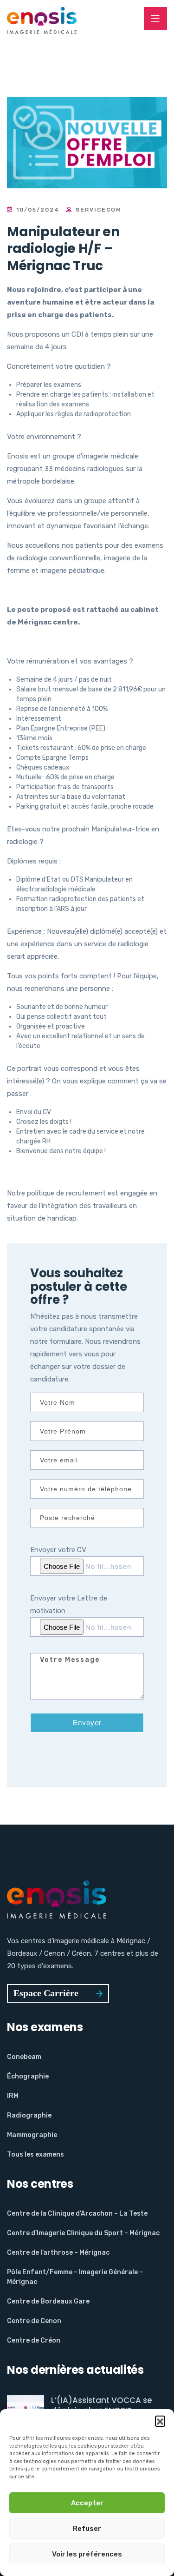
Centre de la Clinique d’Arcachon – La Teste (77, 2214)
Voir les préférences (87, 2554)
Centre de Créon (34, 2340)
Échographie (28, 2076)
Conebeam (24, 2057)
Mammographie (32, 2135)
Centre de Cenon (34, 2321)
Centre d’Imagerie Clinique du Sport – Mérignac (83, 2233)
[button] (160, 2421)
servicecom (97, 210)
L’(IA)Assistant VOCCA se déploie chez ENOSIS (102, 2405)
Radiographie (29, 2115)
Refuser (87, 2529)
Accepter (87, 2503)
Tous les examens (35, 2154)
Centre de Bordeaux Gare (48, 2301)
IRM (13, 2096)
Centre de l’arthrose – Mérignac (58, 2253)
